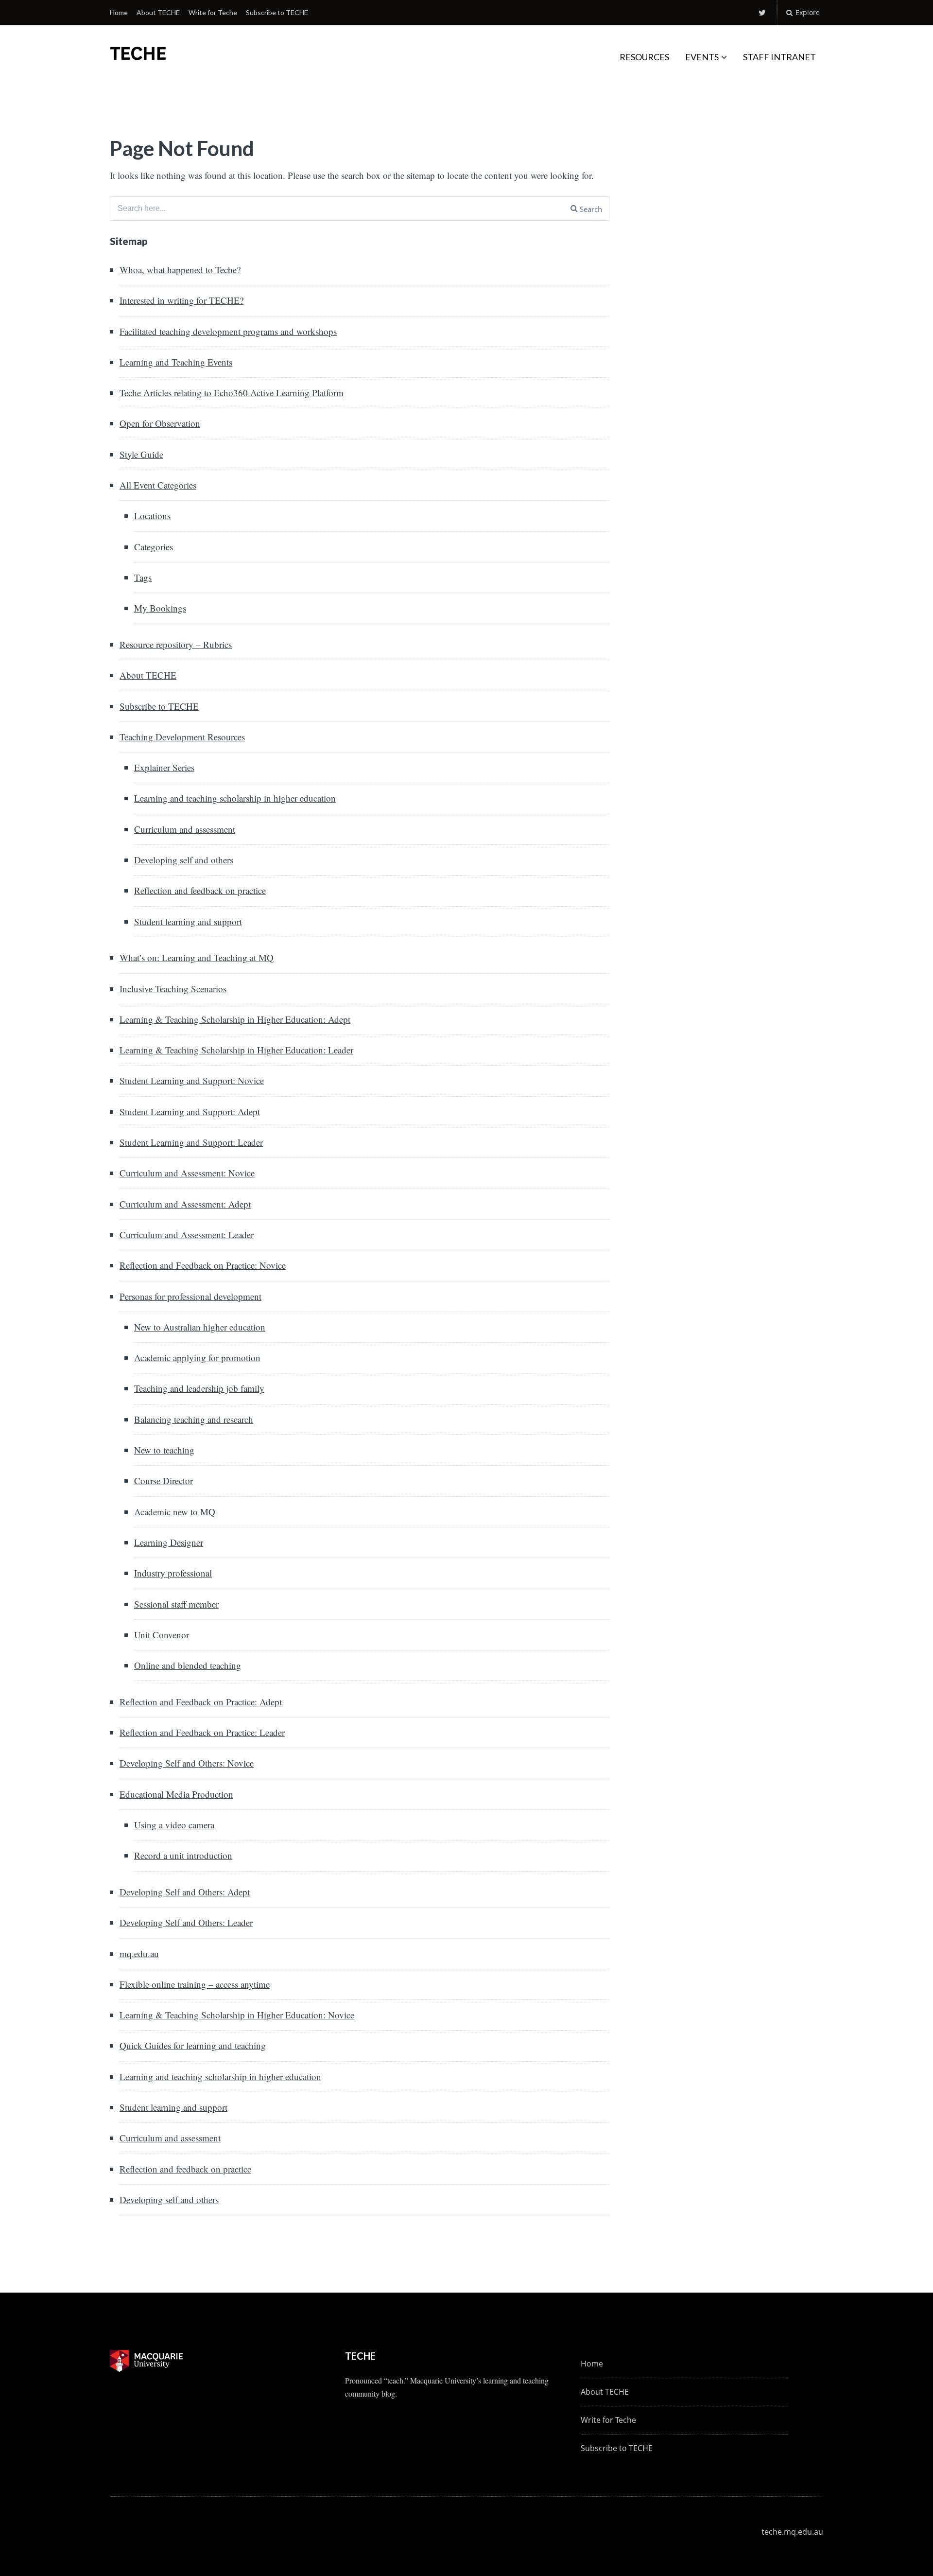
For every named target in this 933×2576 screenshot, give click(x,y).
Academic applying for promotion (197, 1358)
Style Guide (141, 454)
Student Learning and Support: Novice (192, 1080)
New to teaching (164, 1450)
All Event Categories (158, 485)
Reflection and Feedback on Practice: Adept (201, 1702)
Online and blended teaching (188, 1665)
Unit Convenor (162, 1635)
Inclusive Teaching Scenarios (173, 989)
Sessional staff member (176, 1604)
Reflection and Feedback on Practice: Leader (202, 1732)
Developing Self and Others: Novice (187, 1763)
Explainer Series (164, 767)
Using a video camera (174, 1825)
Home (119, 12)
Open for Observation (160, 423)
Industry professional (173, 1573)
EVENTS (702, 57)
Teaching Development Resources (182, 737)
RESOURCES (644, 57)
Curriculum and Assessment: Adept (185, 1204)
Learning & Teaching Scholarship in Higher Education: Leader (236, 1050)
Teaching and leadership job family (199, 1388)
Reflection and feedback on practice (200, 890)
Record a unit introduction (183, 1855)
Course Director (164, 1481)
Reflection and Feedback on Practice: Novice (203, 1265)
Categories (154, 547)
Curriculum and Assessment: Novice (187, 1173)
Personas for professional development (190, 1296)
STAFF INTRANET (779, 57)
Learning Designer (169, 1542)
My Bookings (160, 608)
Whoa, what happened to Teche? (180, 270)
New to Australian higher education (200, 1327)
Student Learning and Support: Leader (191, 1142)
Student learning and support (188, 921)
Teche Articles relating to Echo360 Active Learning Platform (232, 393)
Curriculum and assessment (185, 829)
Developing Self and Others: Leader (186, 1922)
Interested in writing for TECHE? (181, 300)
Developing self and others (184, 860)
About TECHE (158, 12)
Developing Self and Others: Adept (185, 1892)
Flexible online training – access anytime (195, 1984)
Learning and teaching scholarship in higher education (235, 798)
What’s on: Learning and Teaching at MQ (197, 957)
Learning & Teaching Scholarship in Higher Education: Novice (237, 2015)
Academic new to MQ (175, 1512)
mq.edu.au (139, 1954)
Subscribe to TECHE (277, 12)
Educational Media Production (176, 1794)
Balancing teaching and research (194, 1419)
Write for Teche (213, 12)
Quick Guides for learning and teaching (193, 2045)
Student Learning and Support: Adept (190, 1112)
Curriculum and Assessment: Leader (187, 1235)
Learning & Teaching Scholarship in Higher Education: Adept (235, 1019)
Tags (143, 577)
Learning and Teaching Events (176, 362)
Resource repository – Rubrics (176, 644)
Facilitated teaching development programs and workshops (228, 331)
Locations (152, 516)
